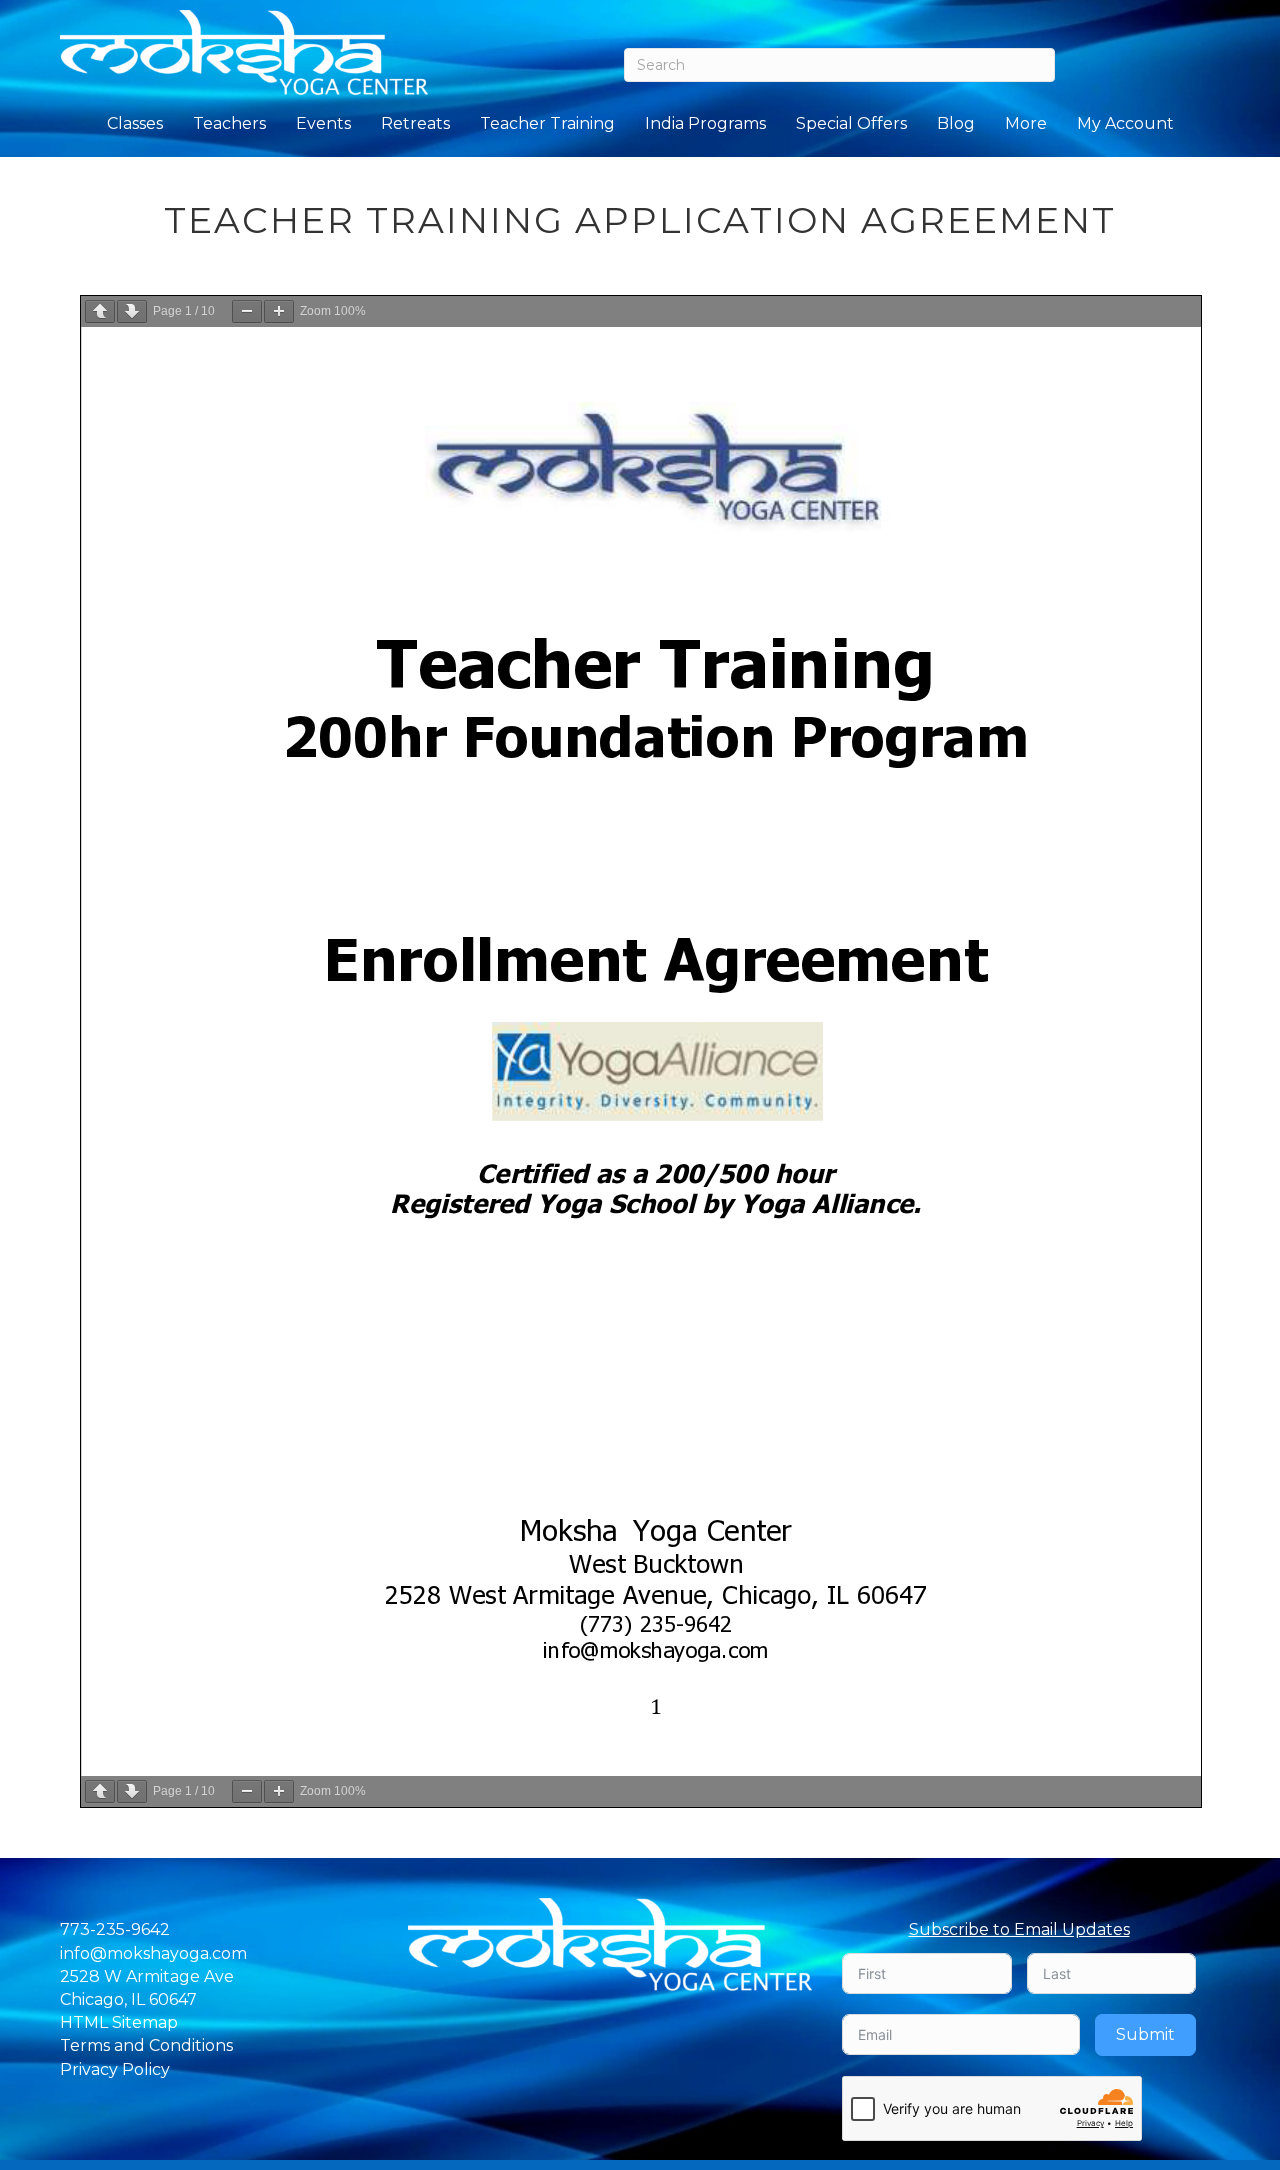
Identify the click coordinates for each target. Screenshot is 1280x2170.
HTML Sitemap (119, 2022)
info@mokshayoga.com (153, 1953)
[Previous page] (100, 311)
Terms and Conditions (146, 2045)
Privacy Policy (115, 2069)
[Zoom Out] (247, 311)
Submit (1145, 2034)
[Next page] (132, 311)
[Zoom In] (279, 311)
